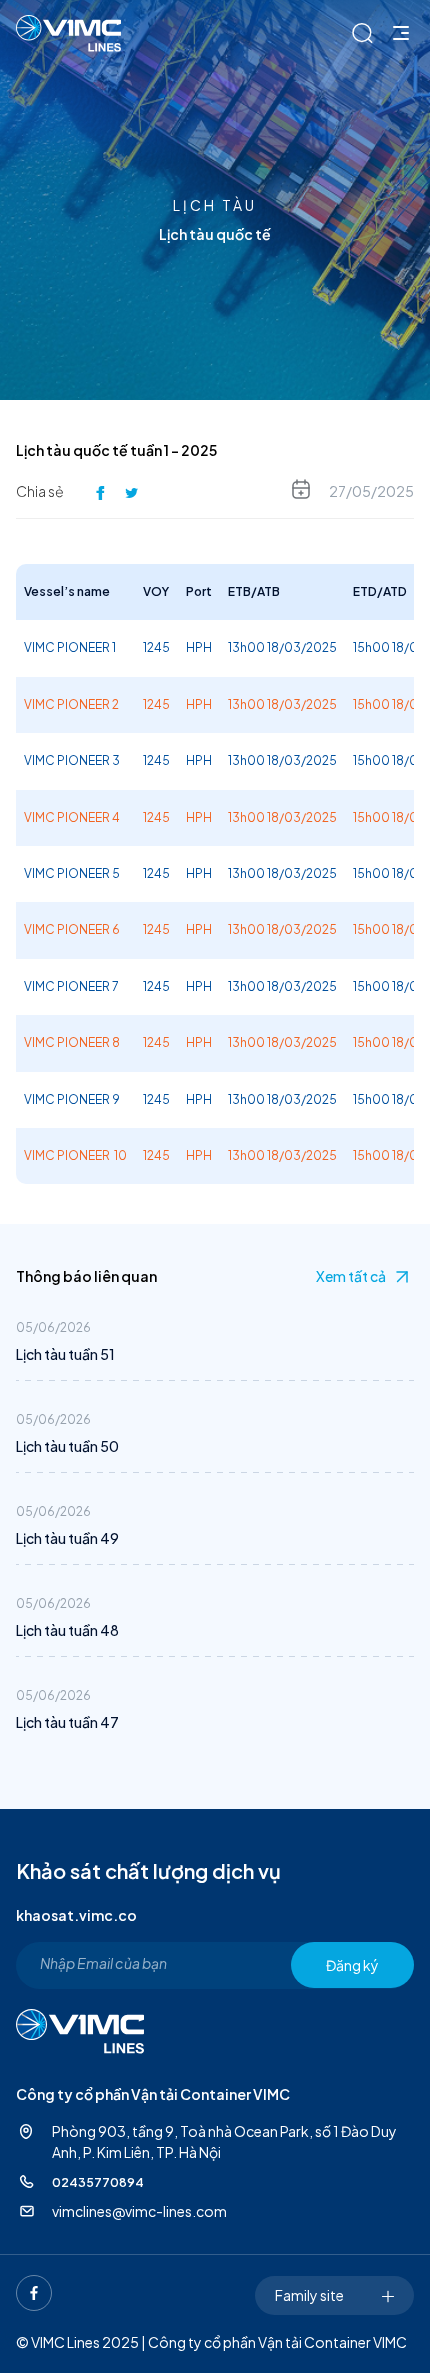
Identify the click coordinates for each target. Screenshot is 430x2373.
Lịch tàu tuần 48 (67, 1630)
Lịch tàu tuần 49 (67, 1538)
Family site (309, 2295)
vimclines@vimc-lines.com (139, 2211)
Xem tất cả (351, 1276)
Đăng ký (352, 1965)
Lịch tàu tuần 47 (67, 1722)
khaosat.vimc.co (76, 1915)
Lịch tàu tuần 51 (65, 1354)
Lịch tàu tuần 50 (67, 1446)
